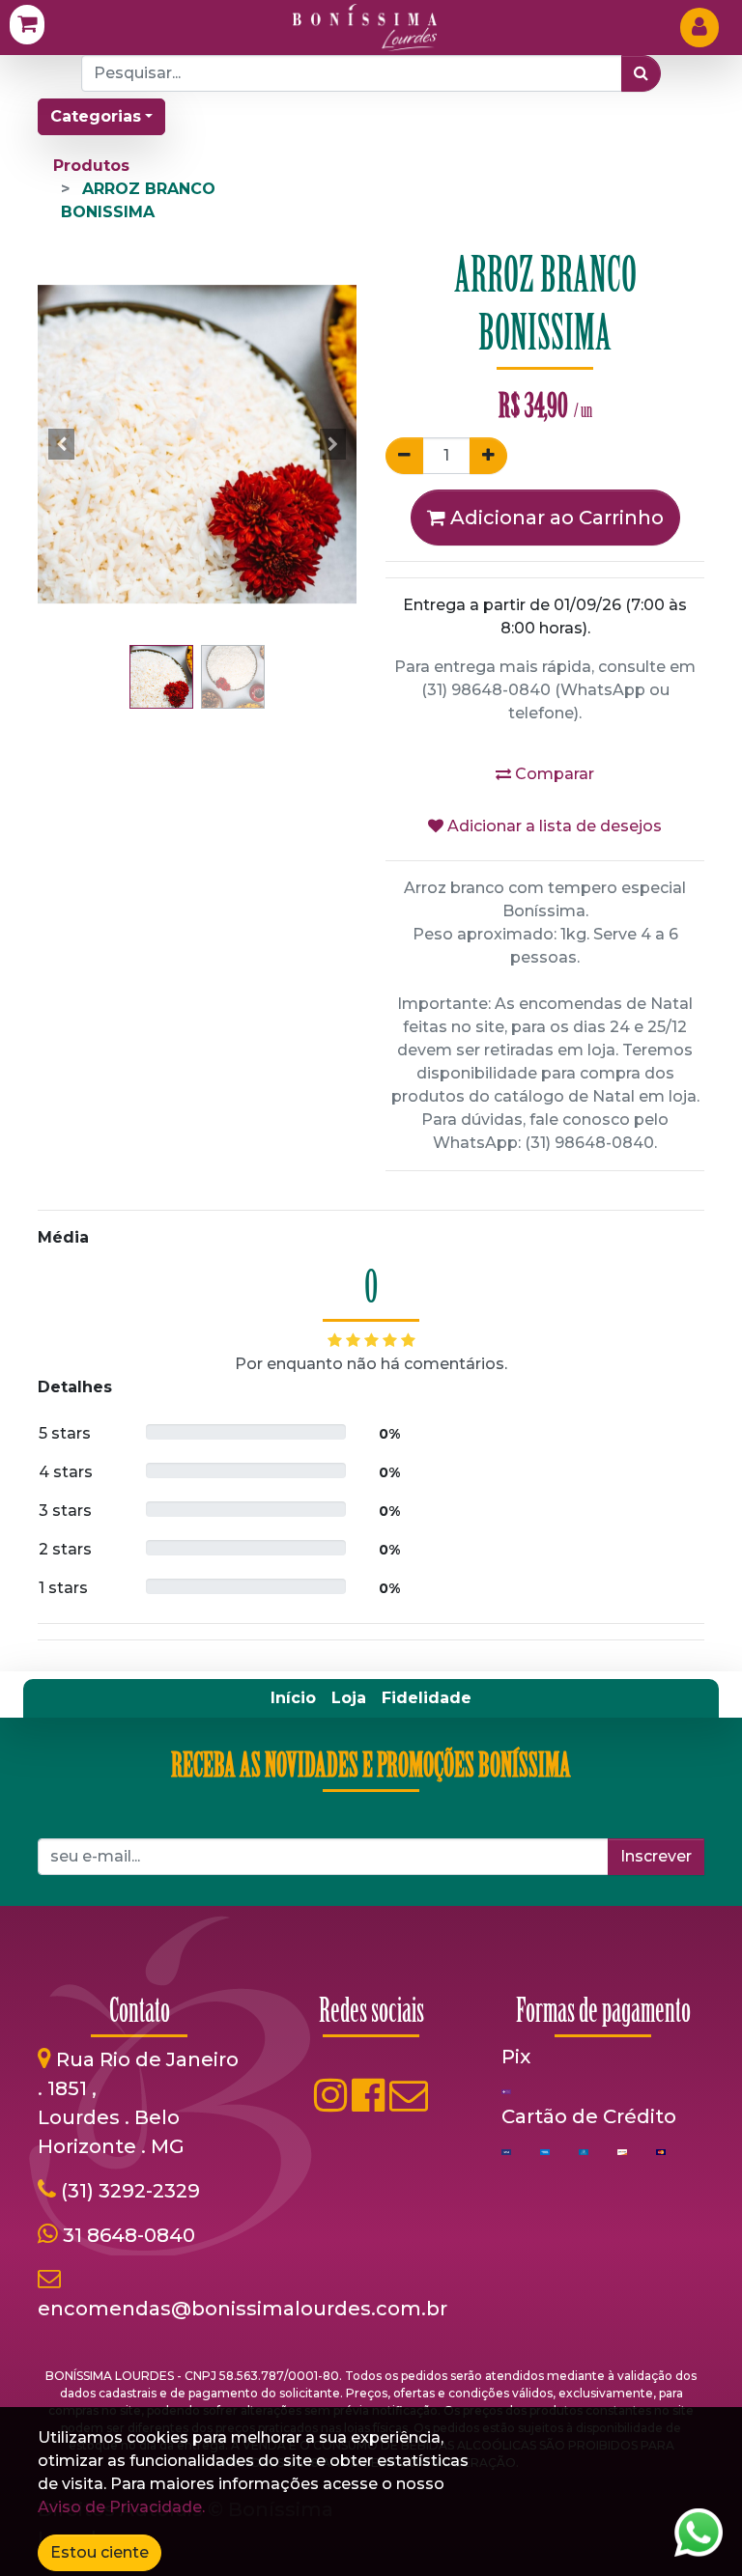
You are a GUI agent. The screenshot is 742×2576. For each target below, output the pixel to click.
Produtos (91, 166)
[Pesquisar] (641, 73)
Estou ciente (100, 2552)
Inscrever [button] (656, 1856)
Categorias (96, 116)
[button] (62, 444)
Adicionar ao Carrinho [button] (555, 518)
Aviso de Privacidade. (121, 2507)
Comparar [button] (553, 774)
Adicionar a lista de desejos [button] (553, 826)
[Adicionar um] (488, 456)
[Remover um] (404, 456)
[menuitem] (293, 1698)
